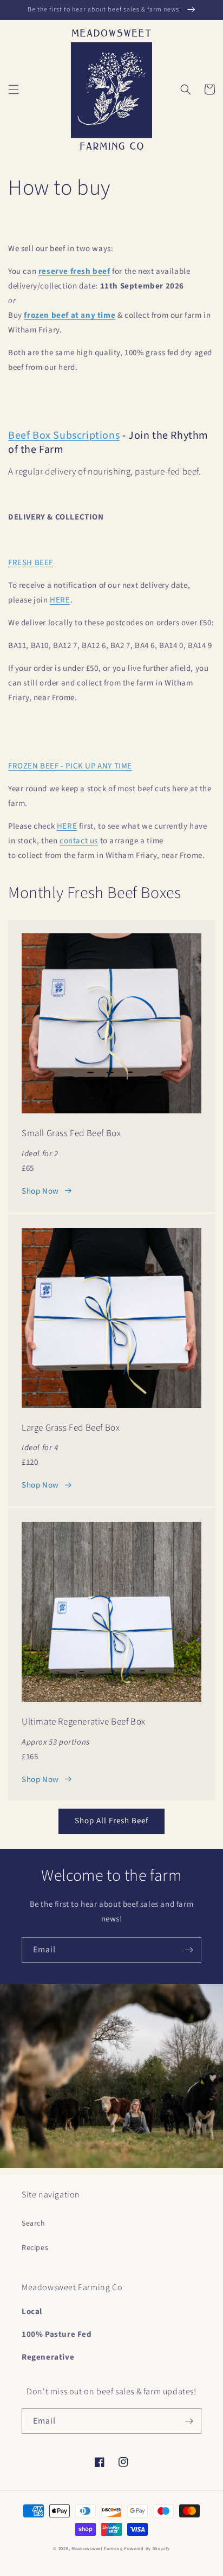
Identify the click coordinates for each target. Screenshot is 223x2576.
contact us (79, 841)
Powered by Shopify (147, 2548)
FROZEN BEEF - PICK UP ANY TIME (70, 766)
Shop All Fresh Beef (111, 1821)
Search (34, 2223)
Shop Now (40, 1191)
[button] (14, 89)
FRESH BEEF (31, 563)
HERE (60, 600)
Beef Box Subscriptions (64, 435)
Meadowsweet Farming (97, 2548)
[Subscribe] (189, 1950)
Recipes (35, 2248)
